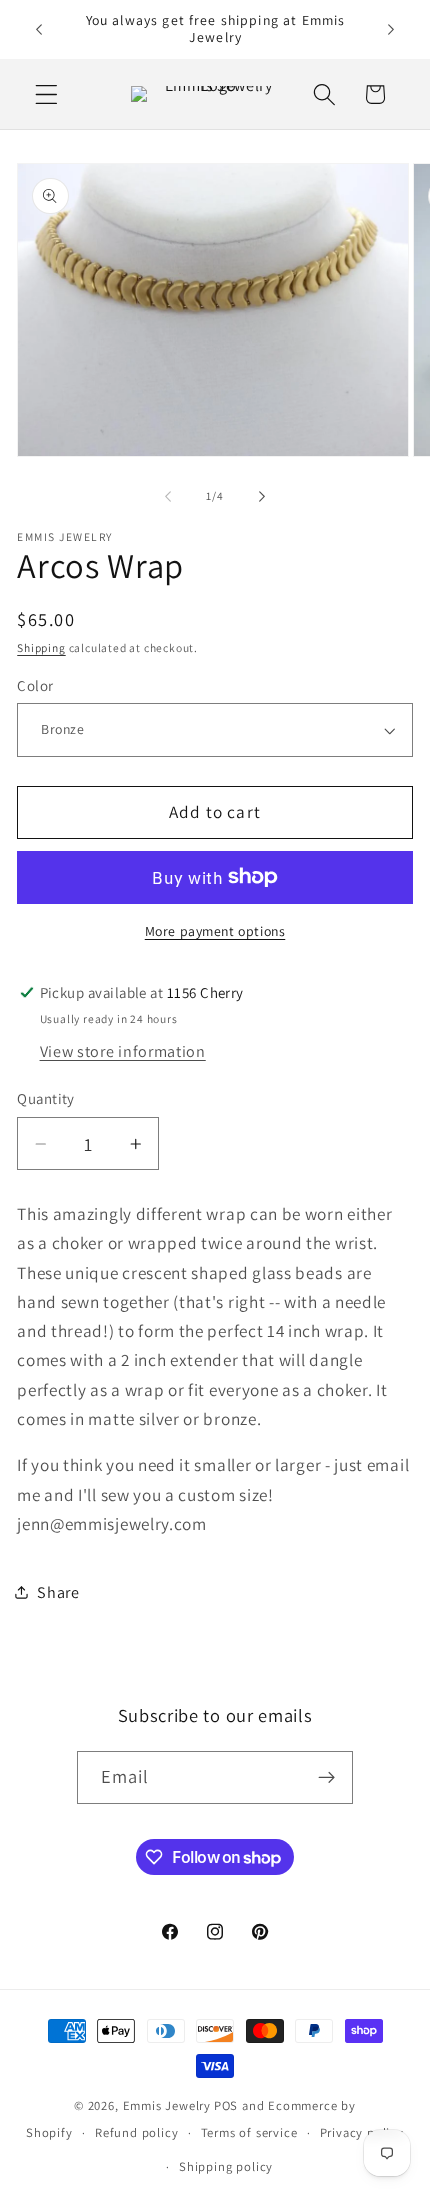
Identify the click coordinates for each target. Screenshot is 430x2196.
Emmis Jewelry (167, 2105)
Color (35, 685)
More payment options (215, 931)
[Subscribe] (327, 1778)
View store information (123, 1051)
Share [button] (58, 1592)
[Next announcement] (391, 29)
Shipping (41, 647)
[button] (46, 94)
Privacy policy (362, 2132)
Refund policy (136, 2132)
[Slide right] (262, 497)
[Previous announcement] (39, 29)
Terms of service (249, 2132)
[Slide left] (168, 497)
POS (226, 2105)
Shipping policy (226, 2166)
